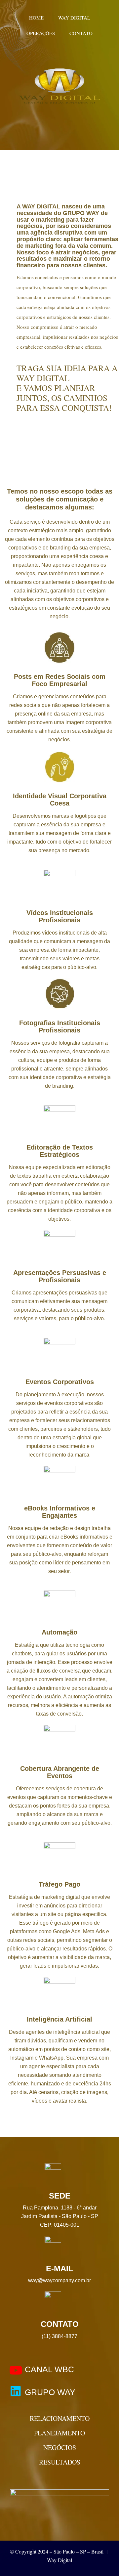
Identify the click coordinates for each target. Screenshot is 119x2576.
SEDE (60, 2196)
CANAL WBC (49, 2369)
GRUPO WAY (50, 2392)
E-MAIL (60, 2269)
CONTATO (60, 2324)
